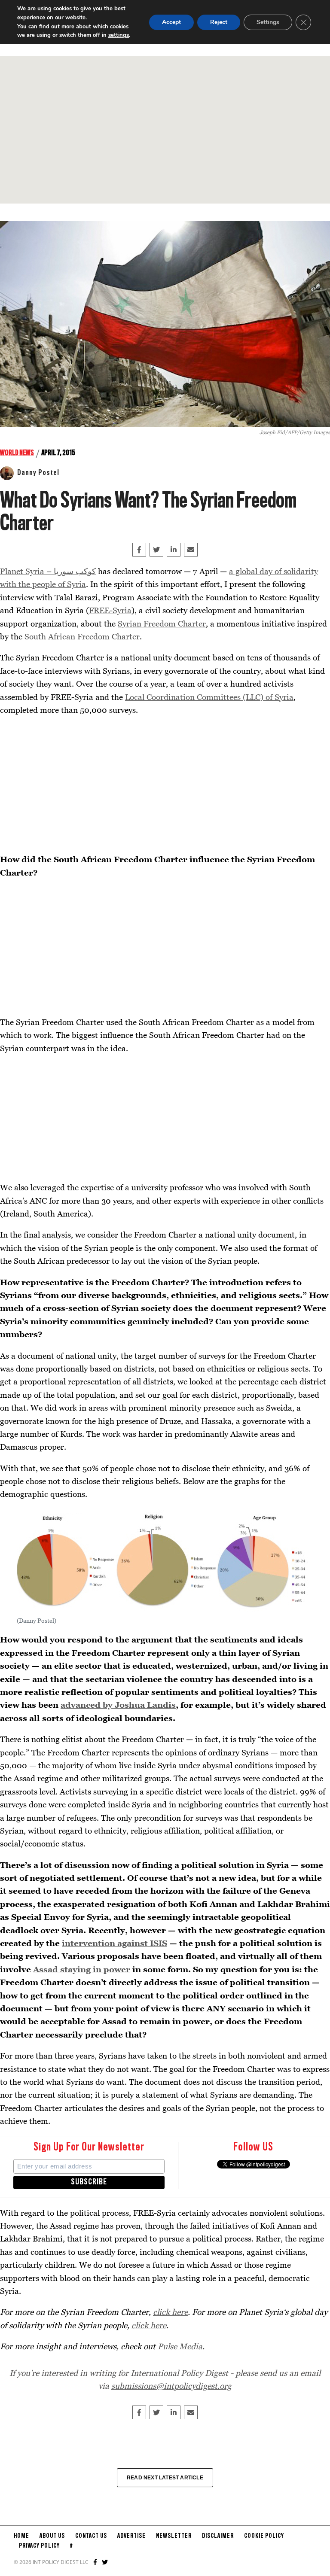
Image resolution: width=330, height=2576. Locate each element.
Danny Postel (38, 473)
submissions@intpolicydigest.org (171, 2386)
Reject (219, 22)
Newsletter (174, 2536)
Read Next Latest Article (165, 2478)
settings (119, 35)
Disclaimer (218, 2536)
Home (21, 2536)
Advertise (131, 2536)
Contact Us (91, 2536)
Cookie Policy (264, 2536)
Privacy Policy (39, 2546)
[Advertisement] (165, 130)
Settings (268, 22)
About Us (52, 2536)
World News (17, 453)
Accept (171, 22)
